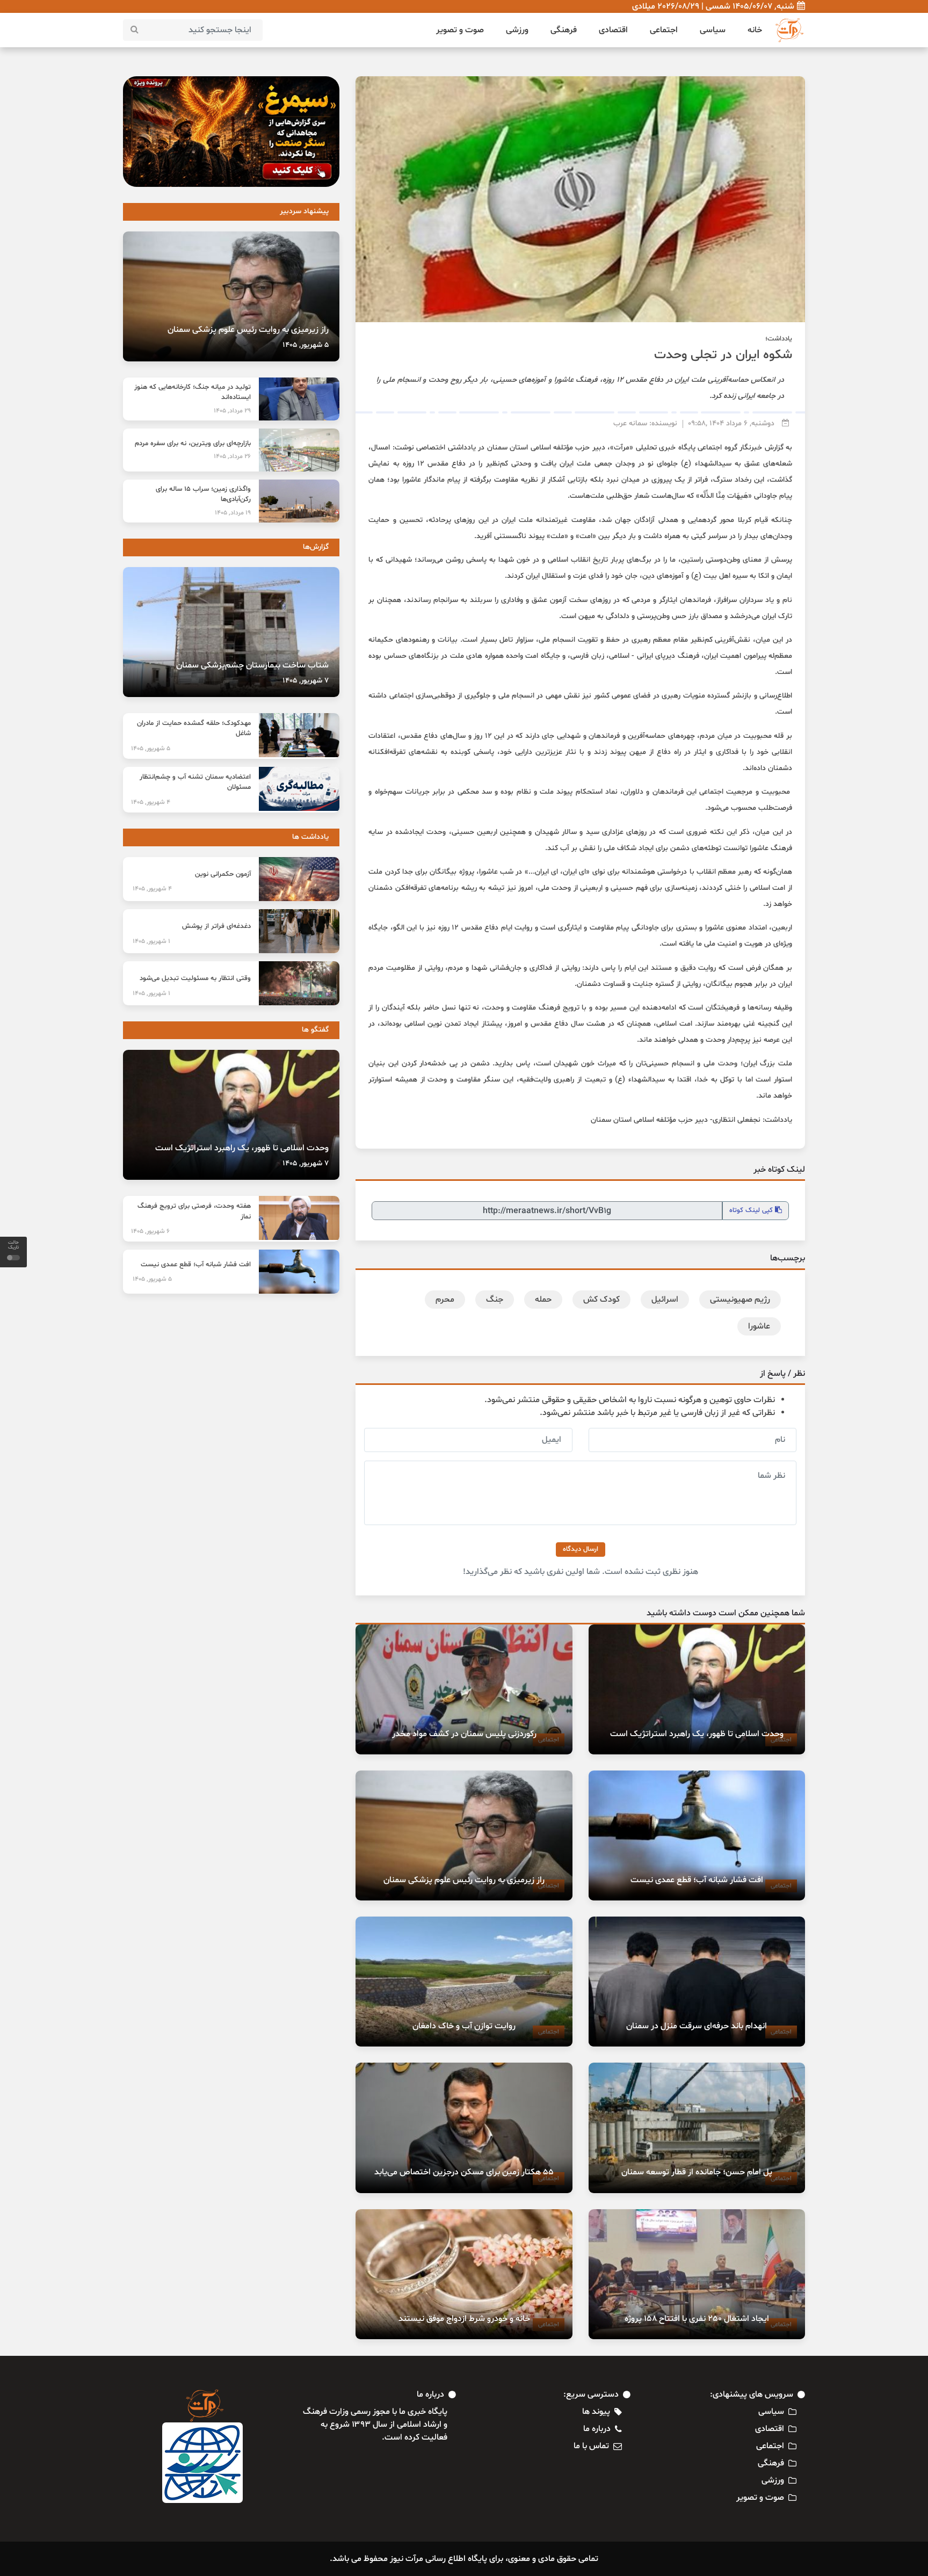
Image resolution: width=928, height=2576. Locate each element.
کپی (752, 1210)
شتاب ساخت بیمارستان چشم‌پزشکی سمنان (252, 665)
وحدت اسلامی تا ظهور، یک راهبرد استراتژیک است (697, 1734)
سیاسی (713, 30)
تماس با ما (591, 2446)
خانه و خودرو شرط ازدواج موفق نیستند (464, 2319)
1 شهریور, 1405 (151, 941)
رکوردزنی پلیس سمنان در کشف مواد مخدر (464, 1734)
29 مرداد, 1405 (232, 411)
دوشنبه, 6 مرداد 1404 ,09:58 (731, 423)
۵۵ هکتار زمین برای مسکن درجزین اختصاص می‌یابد (464, 2172)
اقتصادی (613, 30)
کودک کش (601, 1300)
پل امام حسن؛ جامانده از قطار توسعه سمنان (697, 2172)
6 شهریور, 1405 (150, 1231)
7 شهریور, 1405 (306, 681)
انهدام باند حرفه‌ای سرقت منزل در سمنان (697, 2026)
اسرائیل (665, 1300)
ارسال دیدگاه (581, 1549)
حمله (543, 1300)
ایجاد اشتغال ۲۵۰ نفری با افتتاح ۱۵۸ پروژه (697, 2319)
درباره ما (597, 2429)
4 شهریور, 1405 (151, 802)
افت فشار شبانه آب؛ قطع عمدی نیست (697, 1880)
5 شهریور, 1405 (306, 345)
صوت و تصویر (460, 30)
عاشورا (759, 1326)
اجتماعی (664, 30)
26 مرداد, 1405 (232, 456)
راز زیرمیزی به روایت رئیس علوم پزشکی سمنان (464, 1880)
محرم (445, 1300)
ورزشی (517, 30)
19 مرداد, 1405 (233, 513)
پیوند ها (596, 2412)
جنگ (495, 1300)
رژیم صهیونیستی (740, 1300)
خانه (755, 30)
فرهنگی (564, 30)
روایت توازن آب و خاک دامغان (464, 2026)
